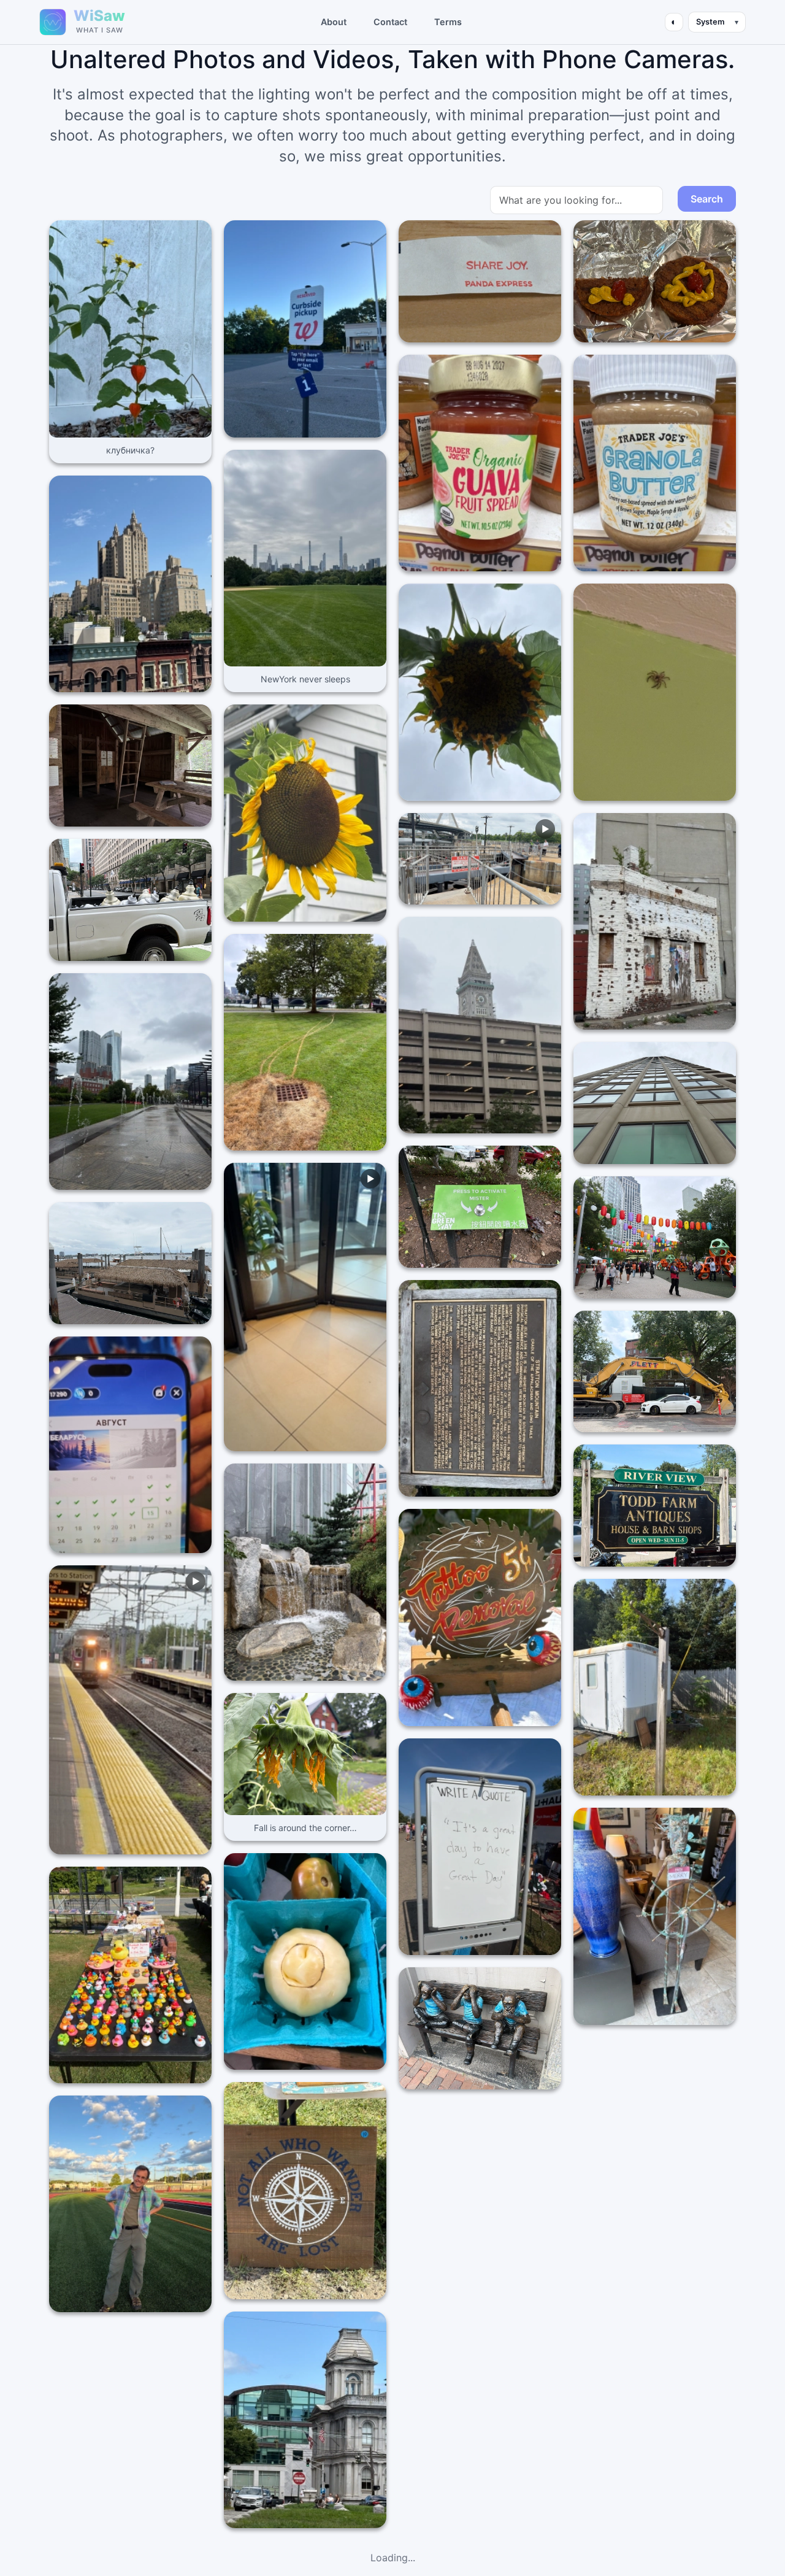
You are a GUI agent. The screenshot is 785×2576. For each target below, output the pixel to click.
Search (707, 199)
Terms (448, 22)
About (334, 22)
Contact (390, 22)
